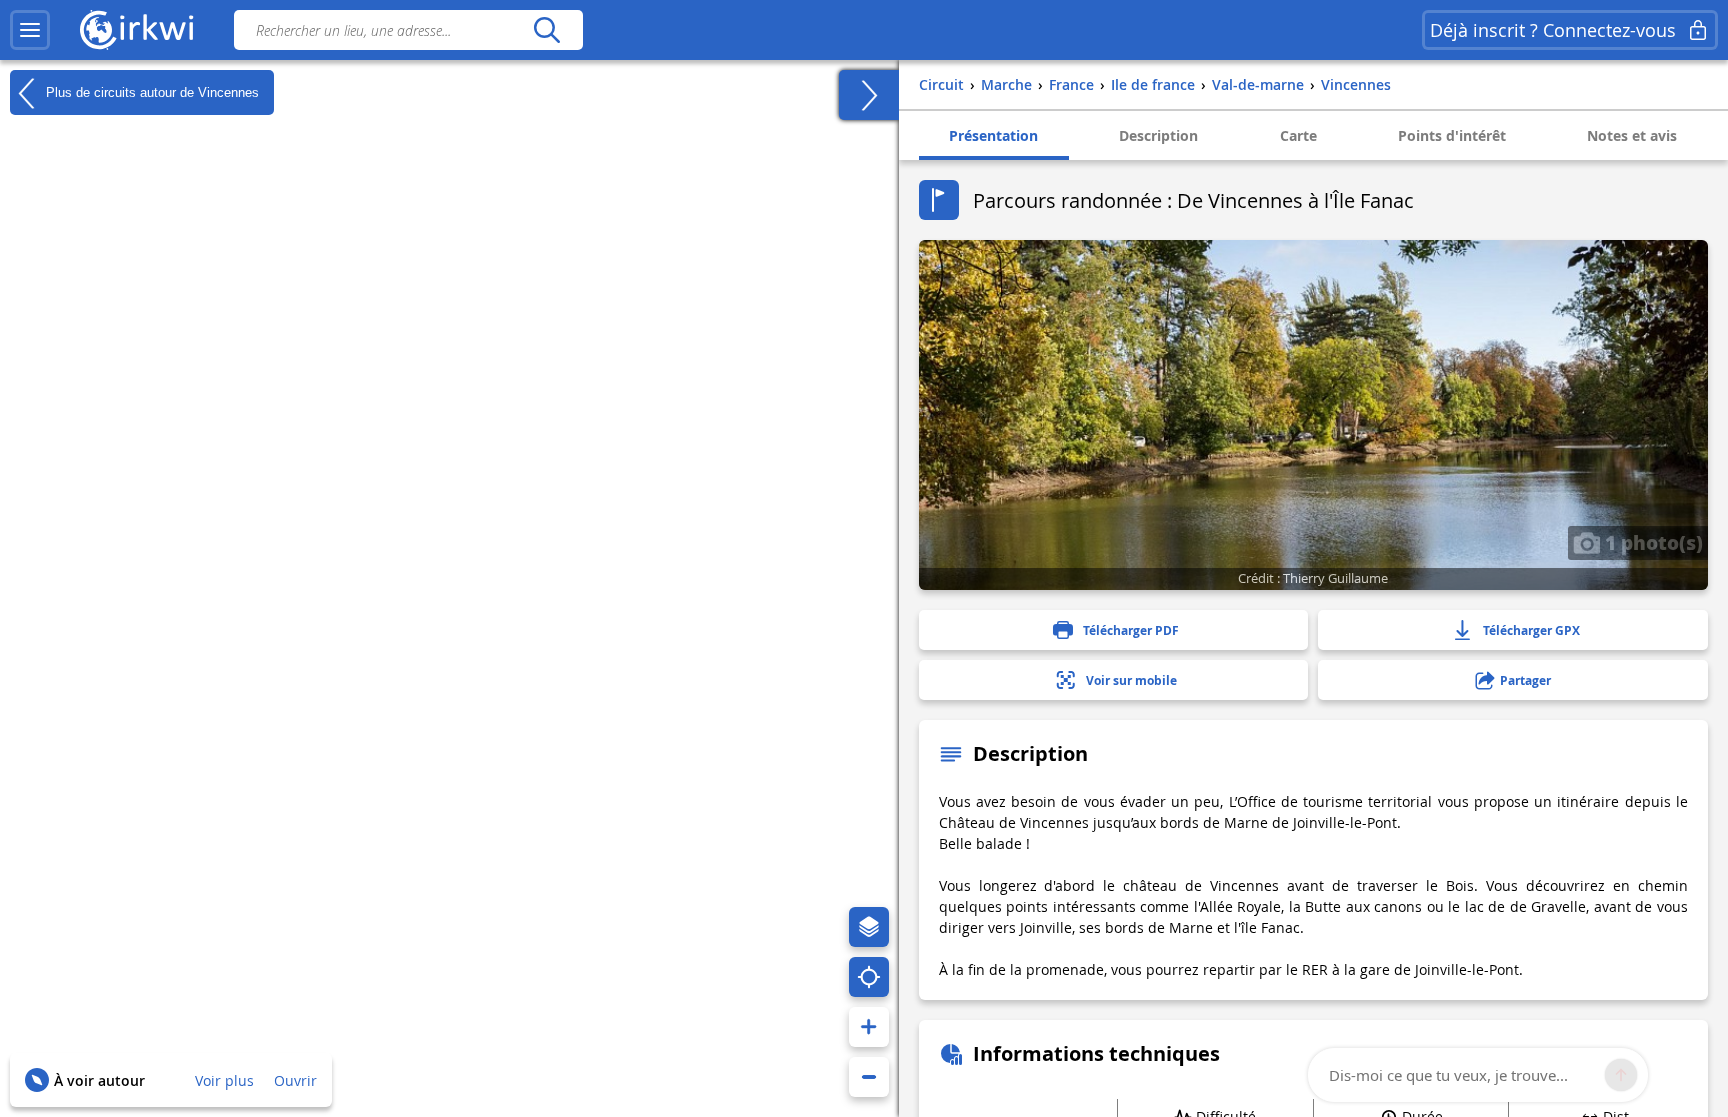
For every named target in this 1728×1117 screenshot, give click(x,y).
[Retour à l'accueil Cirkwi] (137, 30)
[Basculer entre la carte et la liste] (869, 95)
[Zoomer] (869, 1027)
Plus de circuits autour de (150, 91)
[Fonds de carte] (869, 927)
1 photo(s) (1651, 542)
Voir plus (224, 1080)
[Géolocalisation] (869, 977)
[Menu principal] (30, 30)
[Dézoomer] (869, 1077)
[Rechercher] (546, 30)
